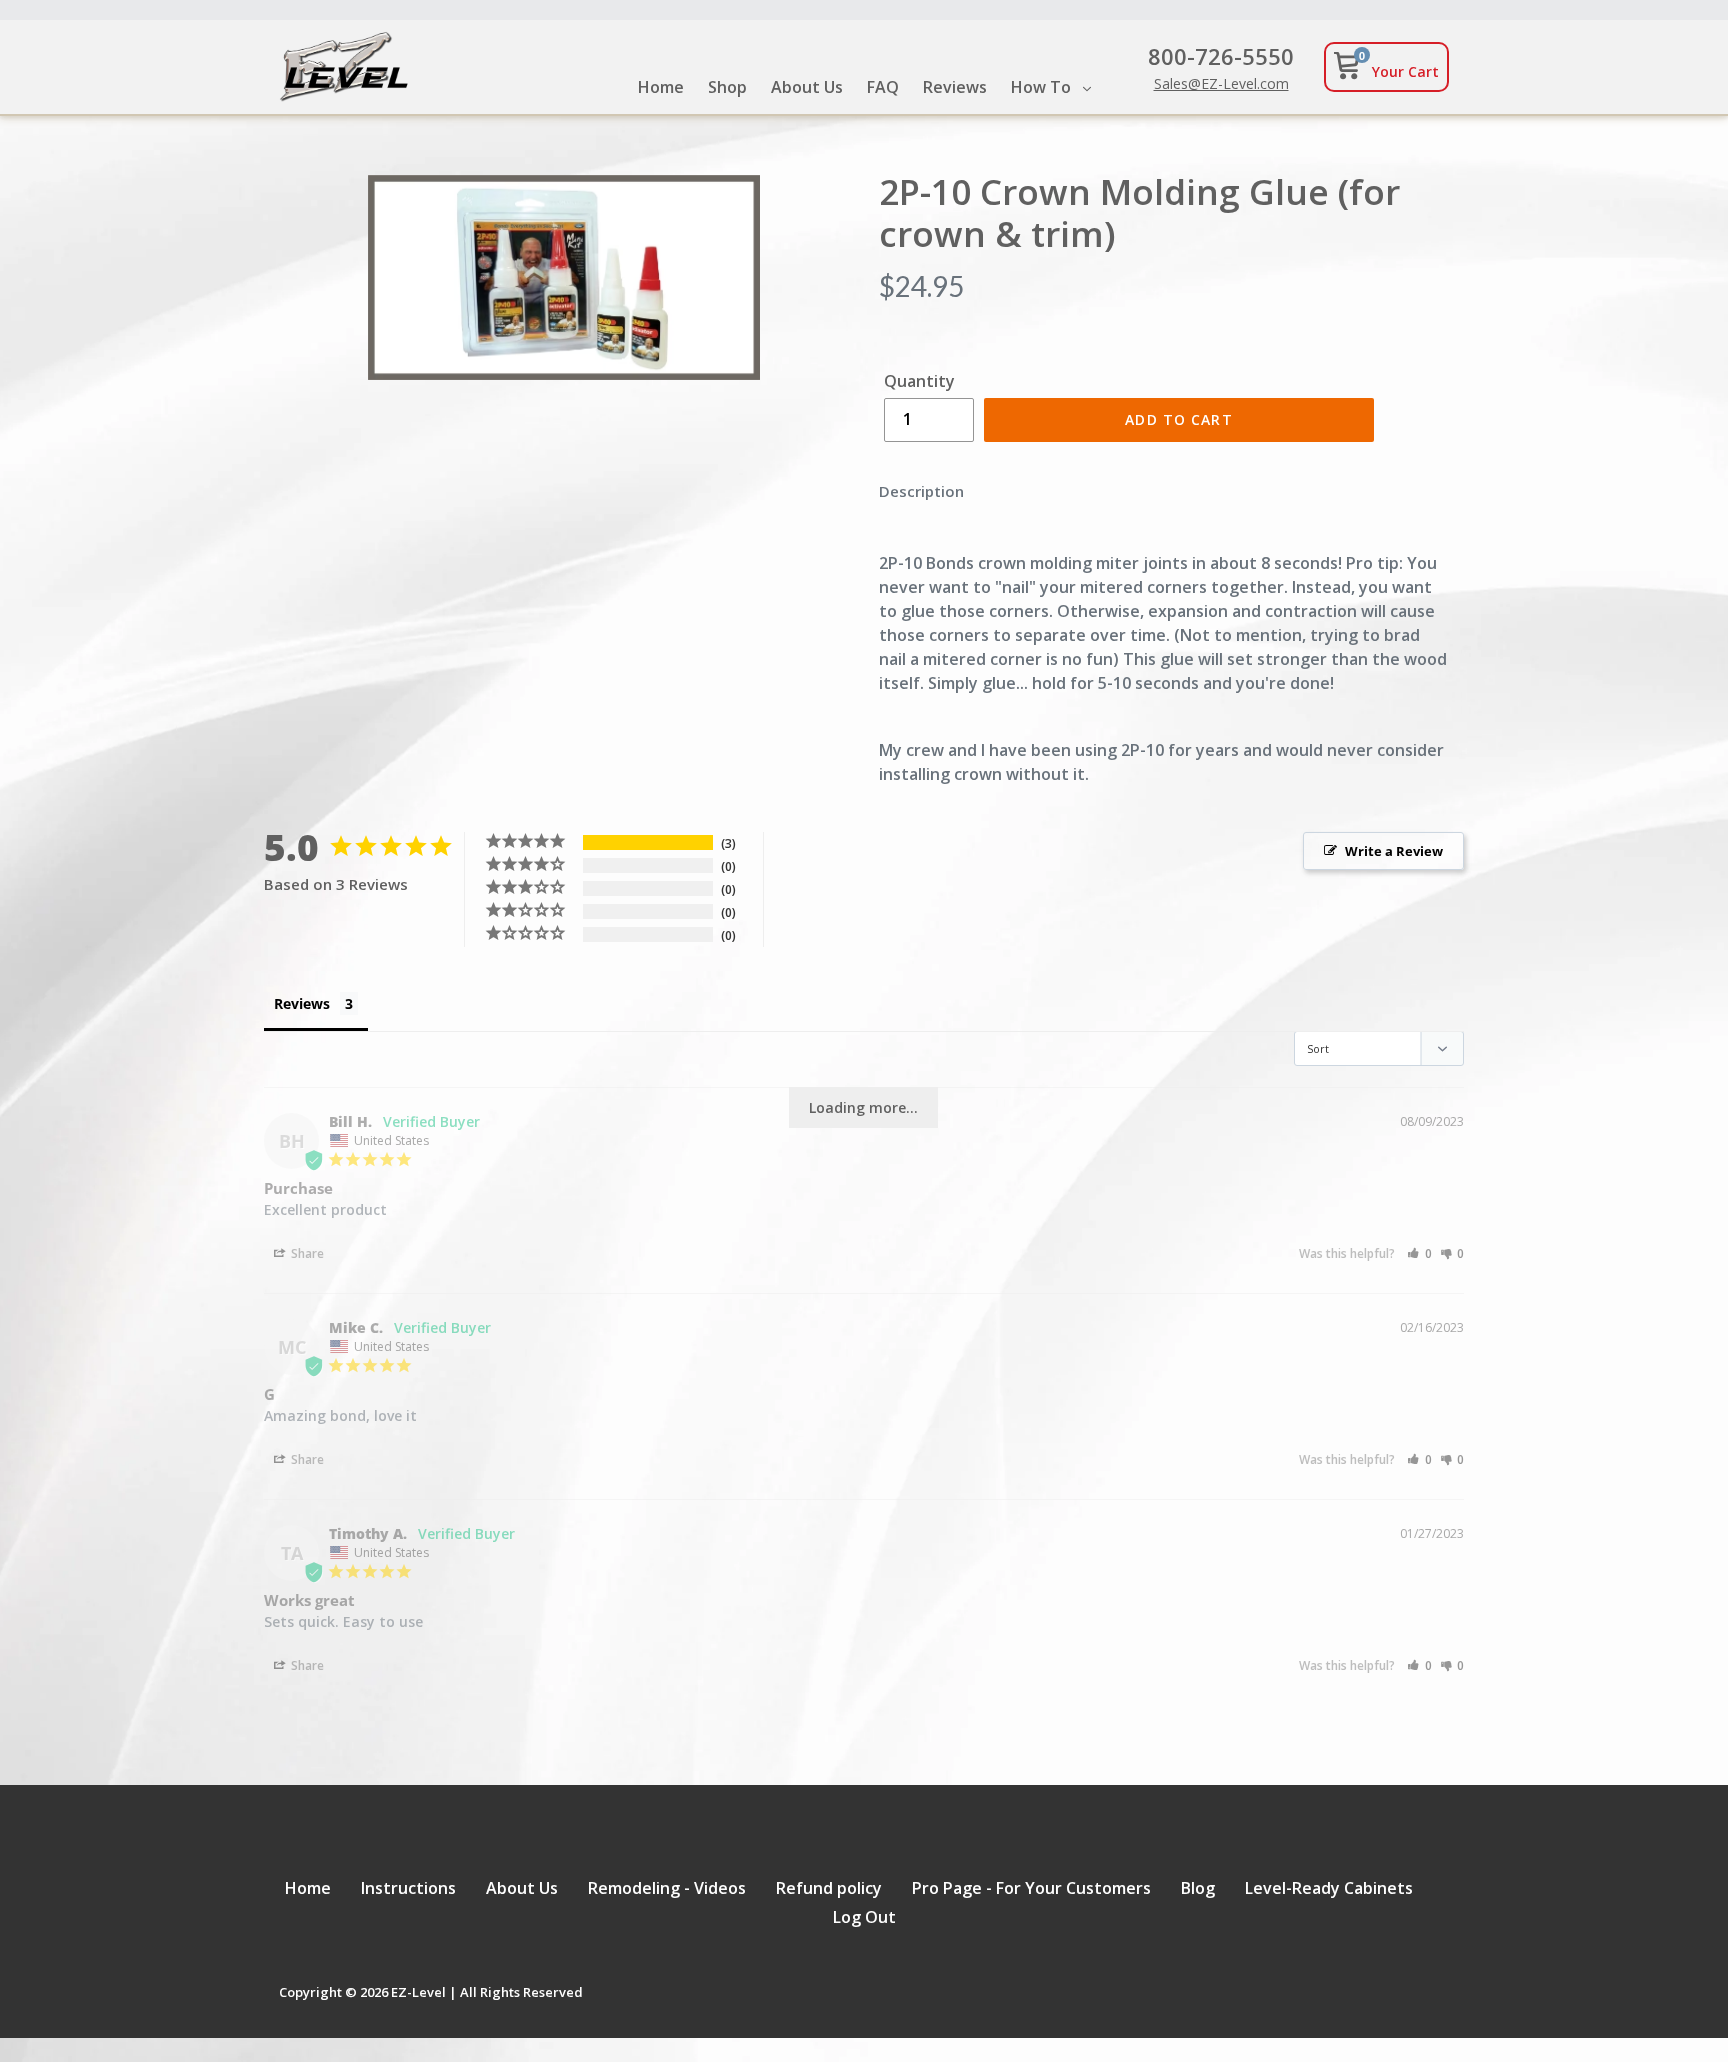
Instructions (408, 1888)
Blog (1198, 1888)
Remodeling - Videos (667, 1888)
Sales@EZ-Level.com (1221, 83)
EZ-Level (418, 1992)
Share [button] (306, 1253)
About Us (522, 1888)
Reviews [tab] (302, 1003)
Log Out (864, 1917)
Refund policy (829, 1888)
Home (308, 1888)
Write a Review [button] (1394, 851)
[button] (1419, 1253)
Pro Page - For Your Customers (1031, 1888)
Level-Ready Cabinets (1329, 1888)
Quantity (919, 381)
